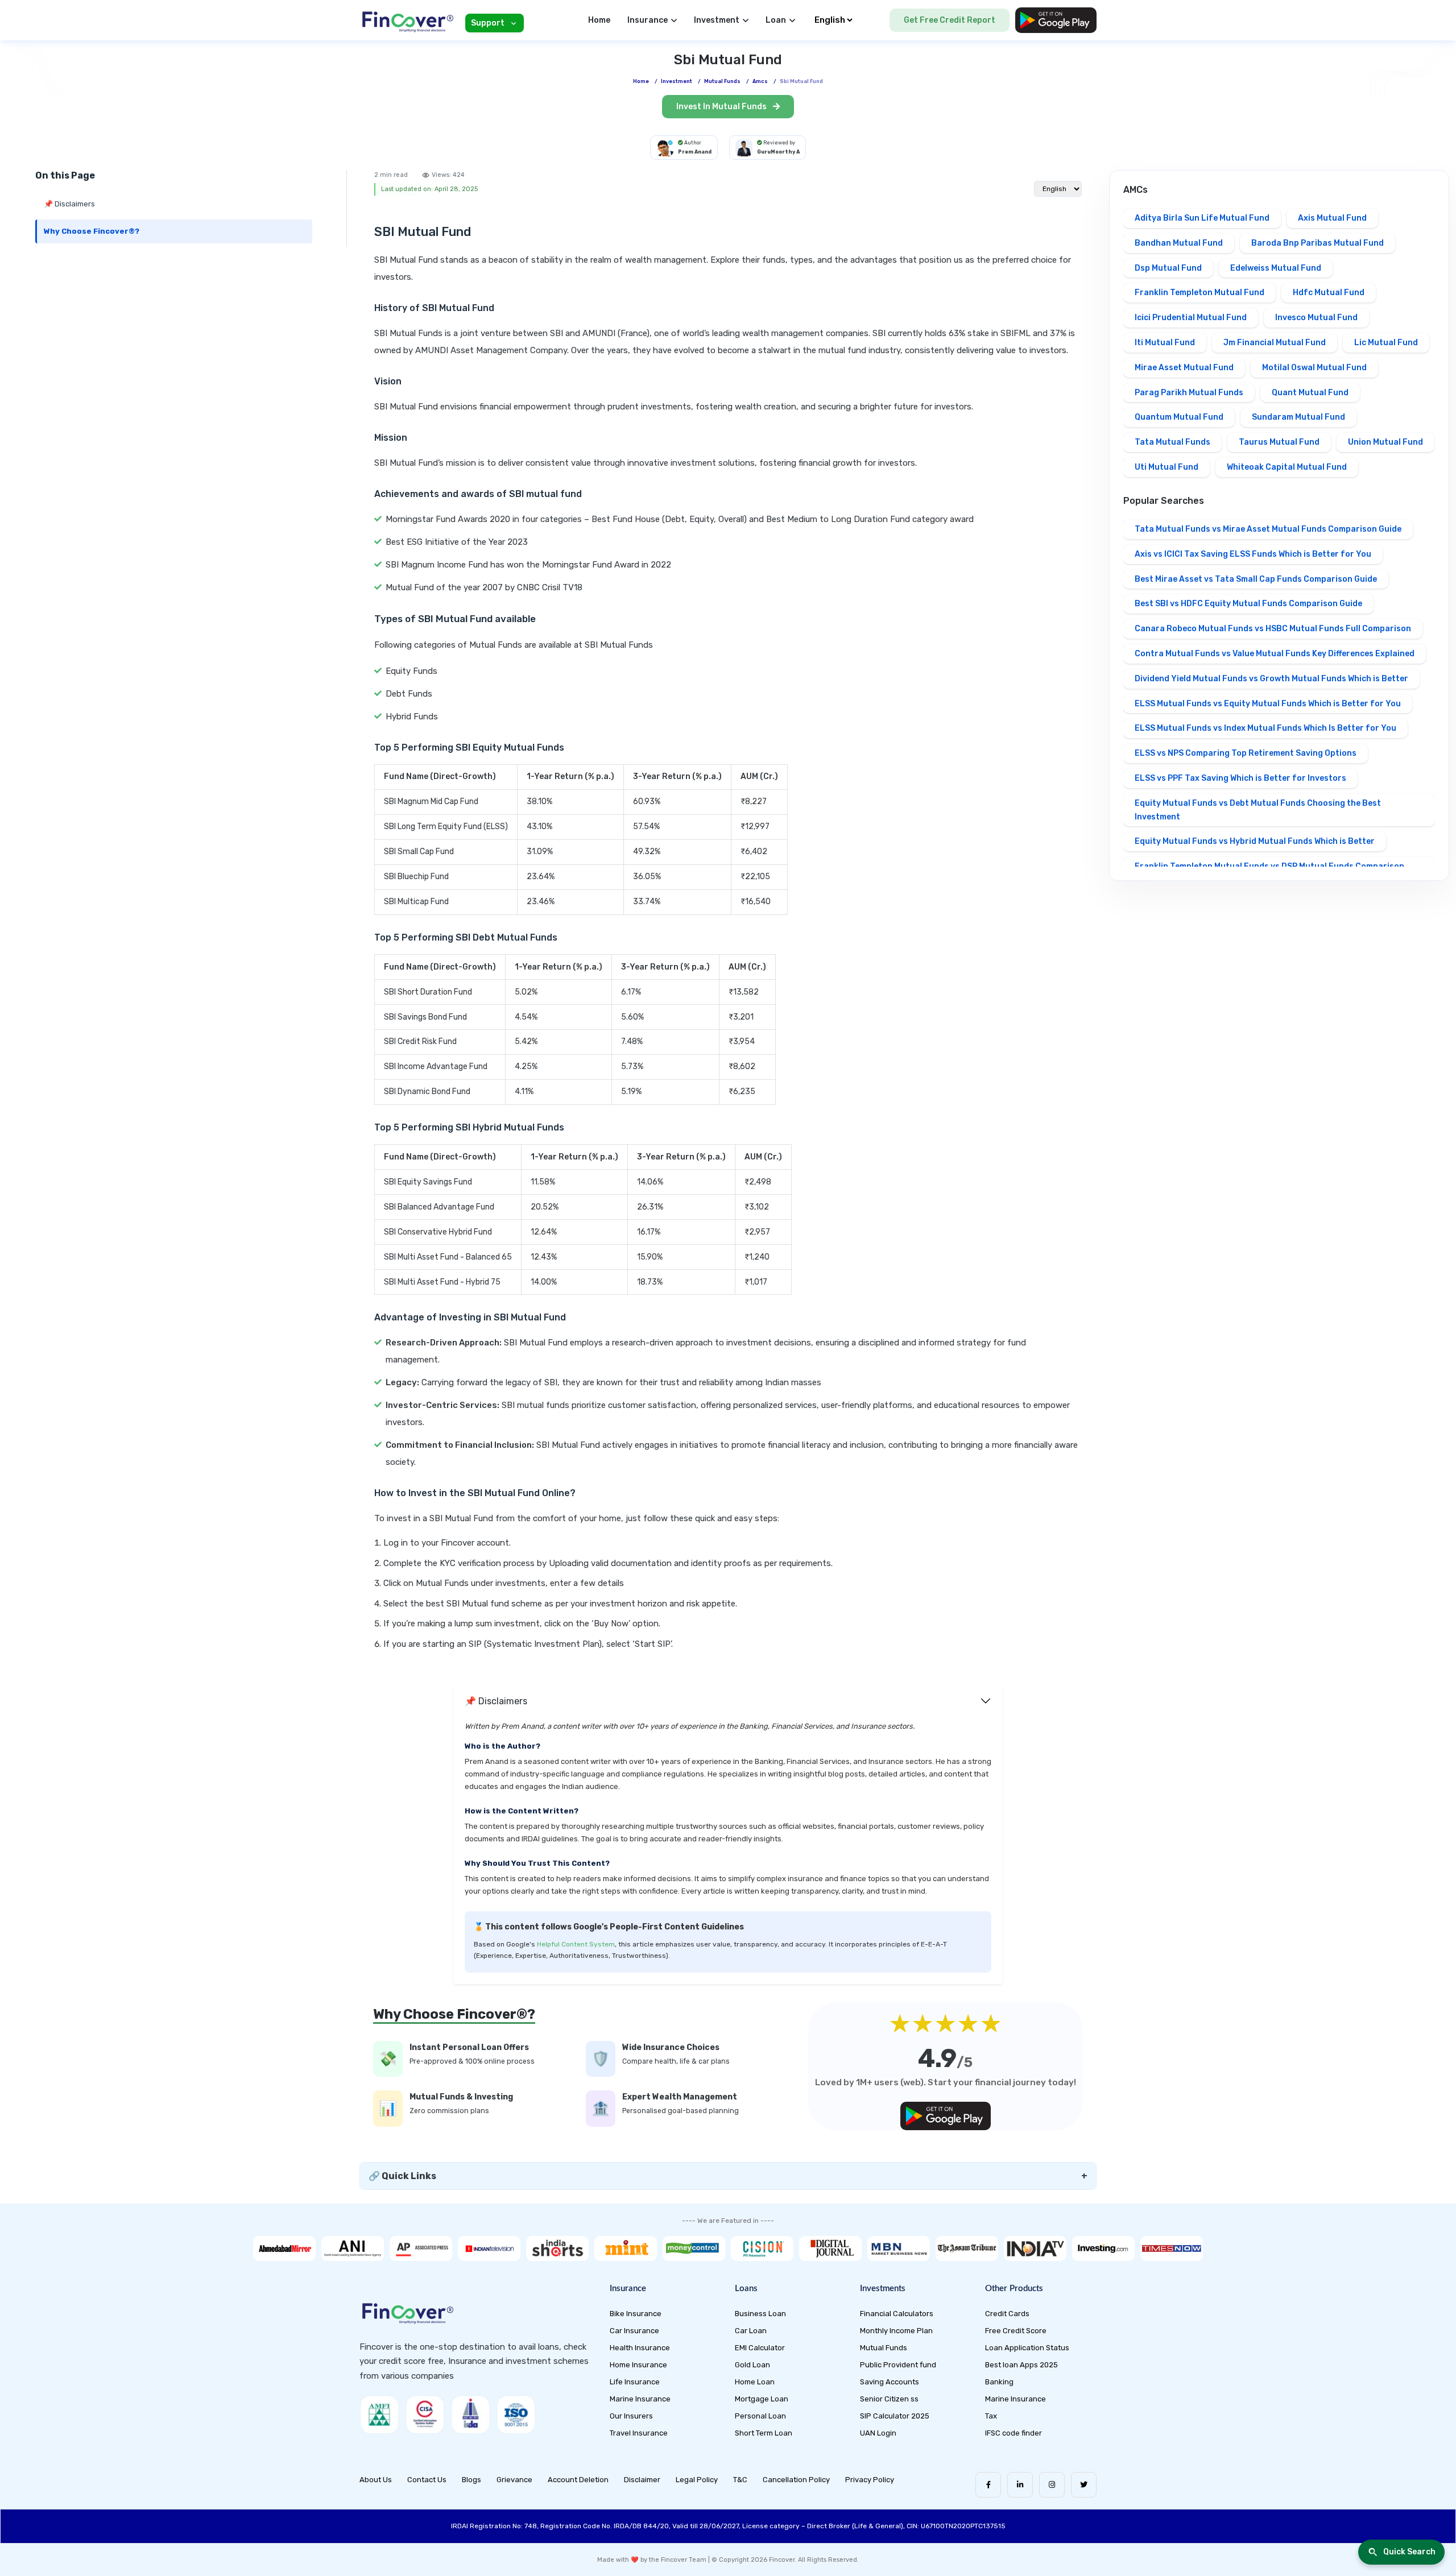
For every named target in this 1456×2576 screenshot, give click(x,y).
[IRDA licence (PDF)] (470, 2415)
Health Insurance (640, 2348)
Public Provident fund (898, 2365)
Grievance (514, 2480)
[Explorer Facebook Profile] (988, 2485)
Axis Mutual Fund (1332, 218)
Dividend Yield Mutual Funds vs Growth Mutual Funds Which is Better (1271, 679)
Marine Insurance (640, 2399)
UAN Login (878, 2433)
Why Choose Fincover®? (92, 231)
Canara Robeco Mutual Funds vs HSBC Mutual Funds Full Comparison (1273, 629)
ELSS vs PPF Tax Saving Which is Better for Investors (1240, 778)
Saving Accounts (890, 2382)
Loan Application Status (1027, 2348)
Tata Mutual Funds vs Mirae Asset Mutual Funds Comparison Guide (1268, 529)
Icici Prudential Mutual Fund (1191, 318)
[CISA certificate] (425, 2415)
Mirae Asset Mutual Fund (1184, 368)
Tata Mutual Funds (1172, 442)
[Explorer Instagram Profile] (1052, 2485)
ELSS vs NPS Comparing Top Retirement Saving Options (1246, 753)
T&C (740, 2480)
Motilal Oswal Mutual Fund (1314, 368)
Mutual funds (722, 81)
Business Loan (760, 2314)
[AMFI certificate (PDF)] (379, 2415)
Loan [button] (776, 20)
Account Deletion (578, 2480)
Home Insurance (638, 2365)
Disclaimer (642, 2480)
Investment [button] (717, 20)
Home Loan (755, 2382)
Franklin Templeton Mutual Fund (1199, 293)
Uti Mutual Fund (1167, 467)
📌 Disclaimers (69, 204)
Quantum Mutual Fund (1179, 417)
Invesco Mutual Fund (1316, 318)
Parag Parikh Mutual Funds (1189, 393)
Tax (991, 2416)
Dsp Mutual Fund (1168, 268)
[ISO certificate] (516, 2415)
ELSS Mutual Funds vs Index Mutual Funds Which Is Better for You (1265, 728)
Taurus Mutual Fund (1279, 442)
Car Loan (751, 2331)
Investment (677, 81)
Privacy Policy (870, 2480)
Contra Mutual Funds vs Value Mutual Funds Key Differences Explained (1275, 654)
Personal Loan (760, 2416)
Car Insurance (634, 2331)
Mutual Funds (884, 2348)
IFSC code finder (1014, 2433)
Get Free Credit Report (950, 20)
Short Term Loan (764, 2433)
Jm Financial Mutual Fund (1275, 343)
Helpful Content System (576, 1944)
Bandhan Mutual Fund (1179, 243)
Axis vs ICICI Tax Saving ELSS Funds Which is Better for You (1253, 554)
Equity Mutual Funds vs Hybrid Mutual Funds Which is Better (1255, 841)
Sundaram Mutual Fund (1298, 417)
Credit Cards (1007, 2314)
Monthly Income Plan (896, 2331)
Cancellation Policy (796, 2480)
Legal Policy (697, 2480)
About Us (376, 2480)
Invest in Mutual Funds (722, 107)
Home (599, 20)
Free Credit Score (1016, 2331)
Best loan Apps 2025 (1021, 2365)
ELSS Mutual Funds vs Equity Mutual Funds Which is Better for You (1268, 704)
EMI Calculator (760, 2348)
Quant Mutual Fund (1310, 393)
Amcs (760, 81)
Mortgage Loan (762, 2399)
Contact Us (427, 2480)
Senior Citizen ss (889, 2399)
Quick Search (1409, 2552)
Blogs (471, 2480)
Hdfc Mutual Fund (1329, 293)
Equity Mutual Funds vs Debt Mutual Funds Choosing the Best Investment (1258, 810)
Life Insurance (635, 2382)
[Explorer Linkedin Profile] (1020, 2485)
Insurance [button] (648, 20)
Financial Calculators (897, 2314)
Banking (999, 2382)
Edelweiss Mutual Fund (1276, 268)
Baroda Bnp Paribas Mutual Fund (1318, 243)
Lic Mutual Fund (1386, 343)
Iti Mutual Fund (1165, 343)
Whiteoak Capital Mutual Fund (1287, 467)
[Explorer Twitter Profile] (1084, 2485)
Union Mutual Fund (1385, 442)
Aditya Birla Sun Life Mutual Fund (1202, 218)
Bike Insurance (636, 2314)
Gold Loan (752, 2365)
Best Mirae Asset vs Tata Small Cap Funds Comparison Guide (1256, 579)
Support (488, 23)
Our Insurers (631, 2416)
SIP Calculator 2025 (895, 2416)
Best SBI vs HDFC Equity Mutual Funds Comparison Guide (1248, 604)
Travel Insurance (639, 2433)
